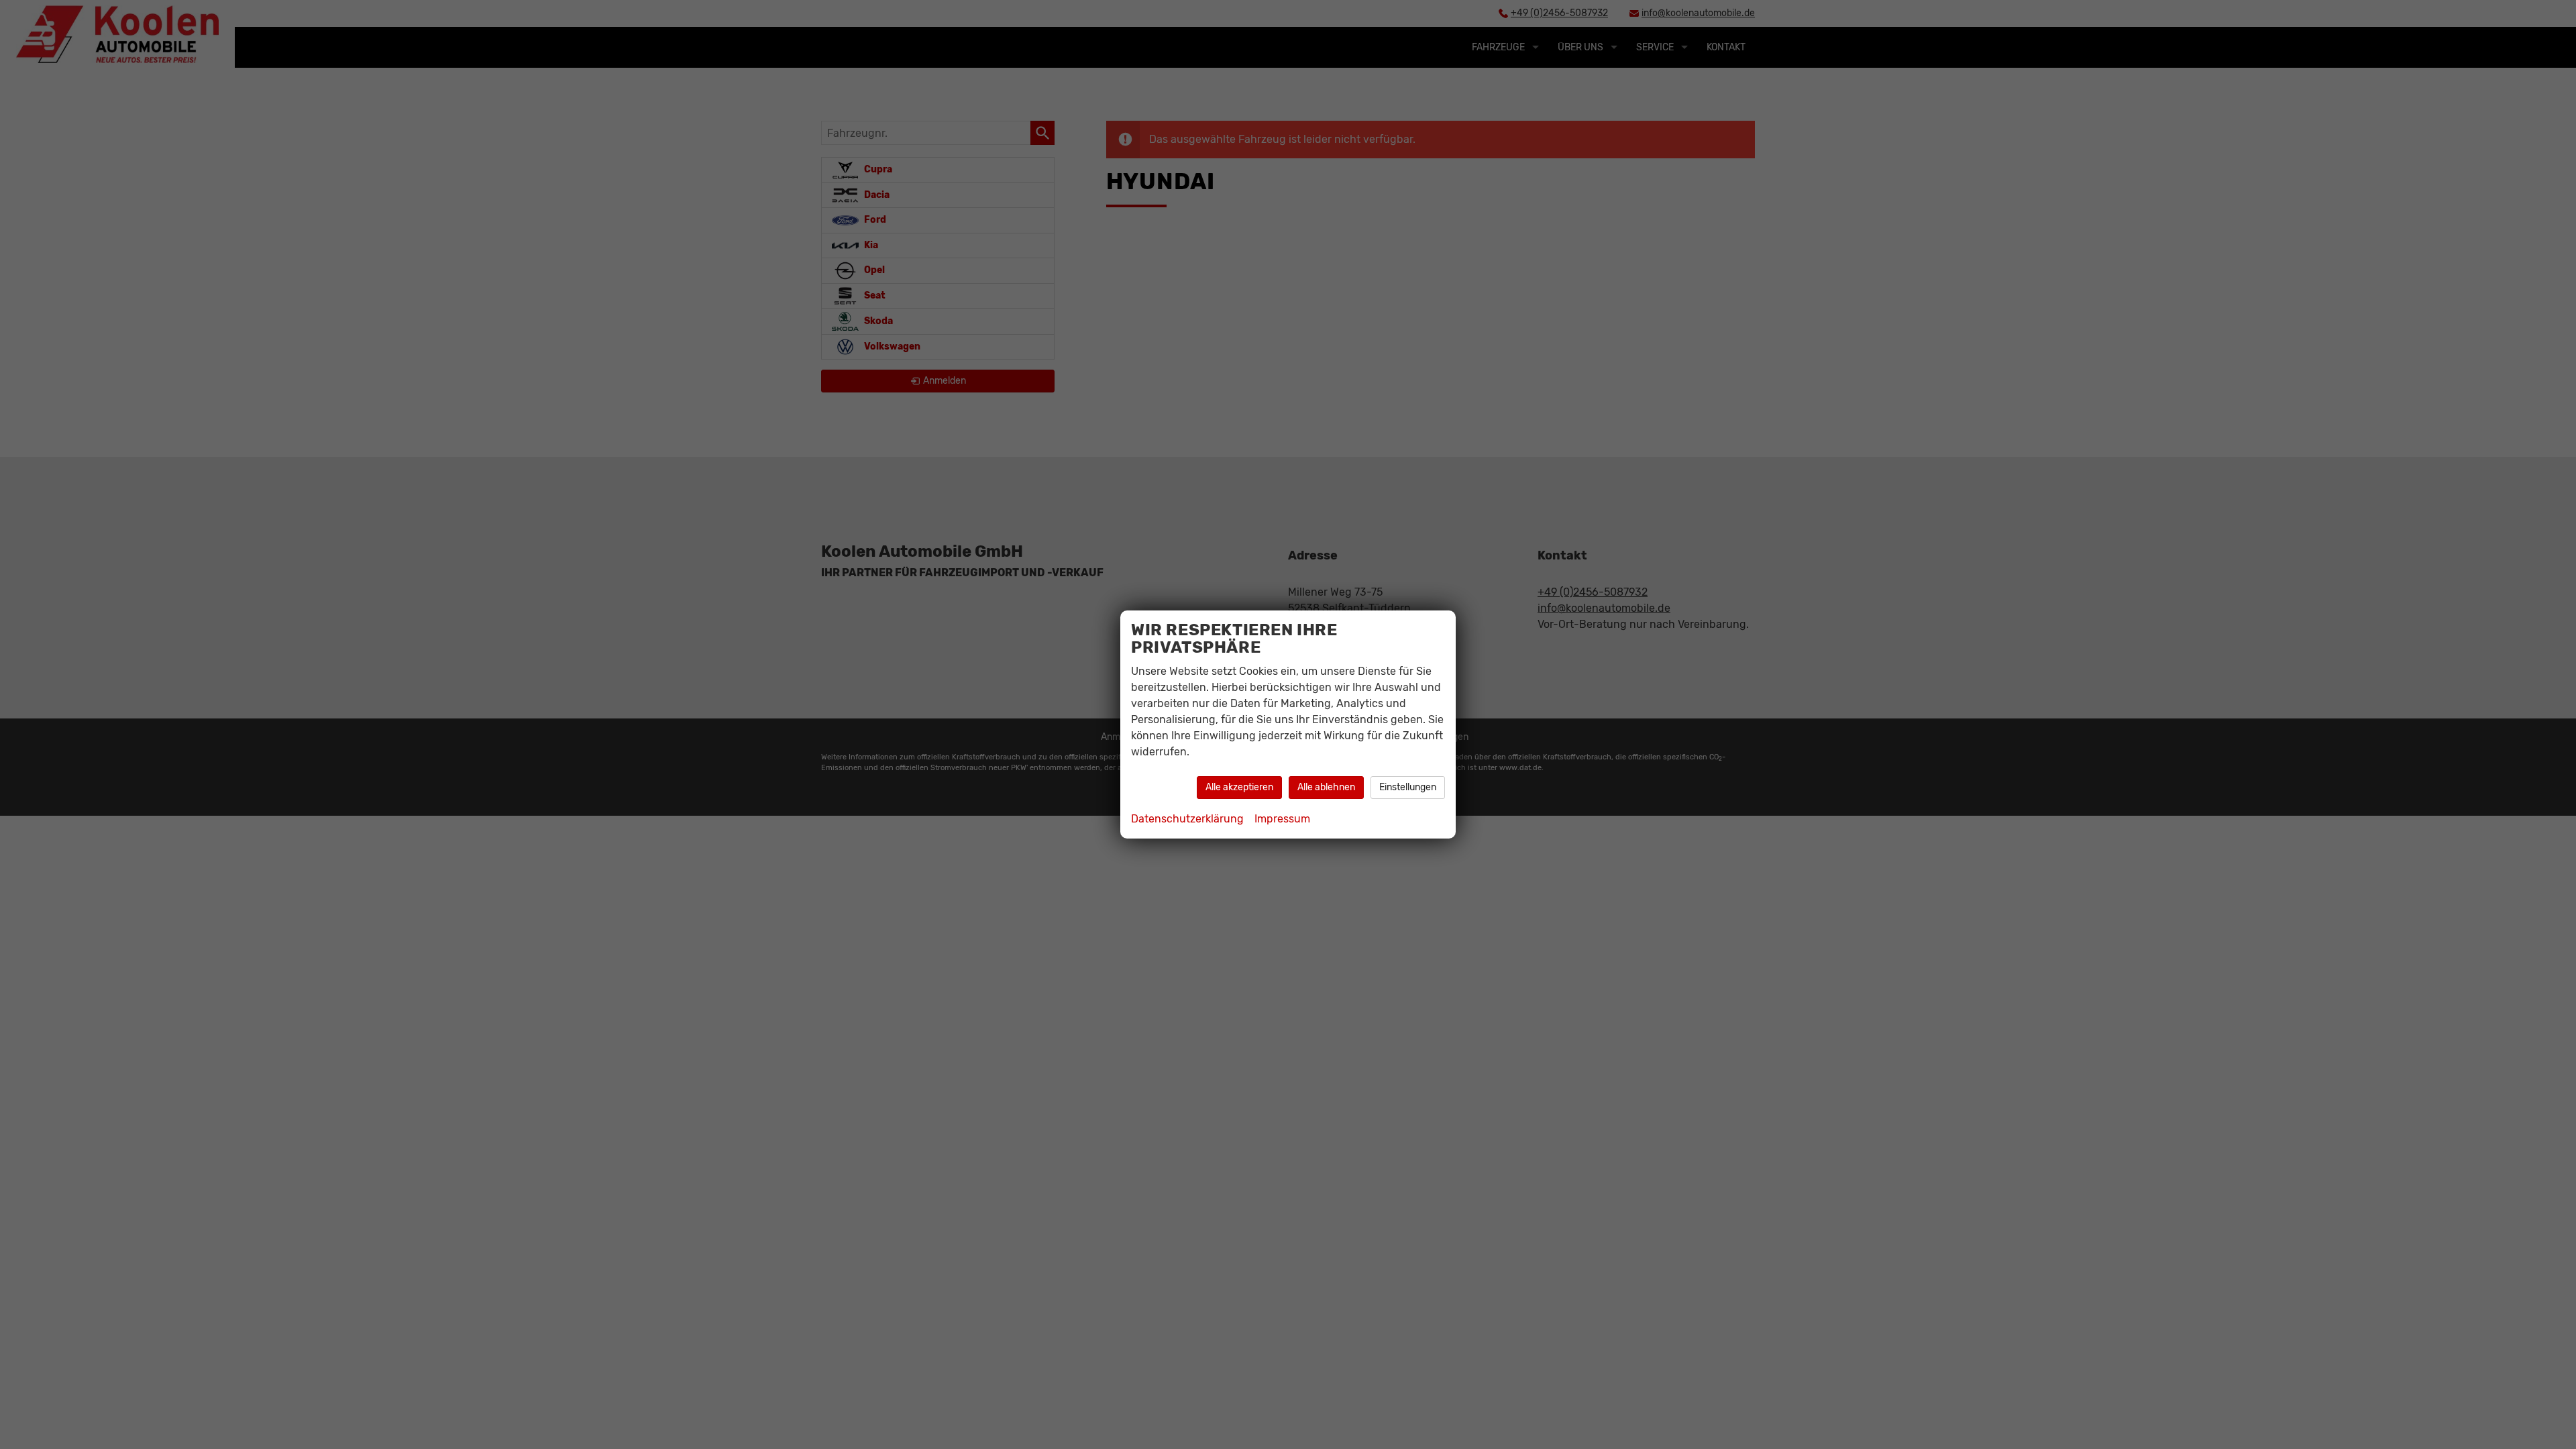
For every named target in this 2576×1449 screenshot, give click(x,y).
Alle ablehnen (1326, 787)
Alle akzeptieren (1239, 787)
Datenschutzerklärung (1187, 819)
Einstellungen (1408, 787)
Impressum (1282, 819)
